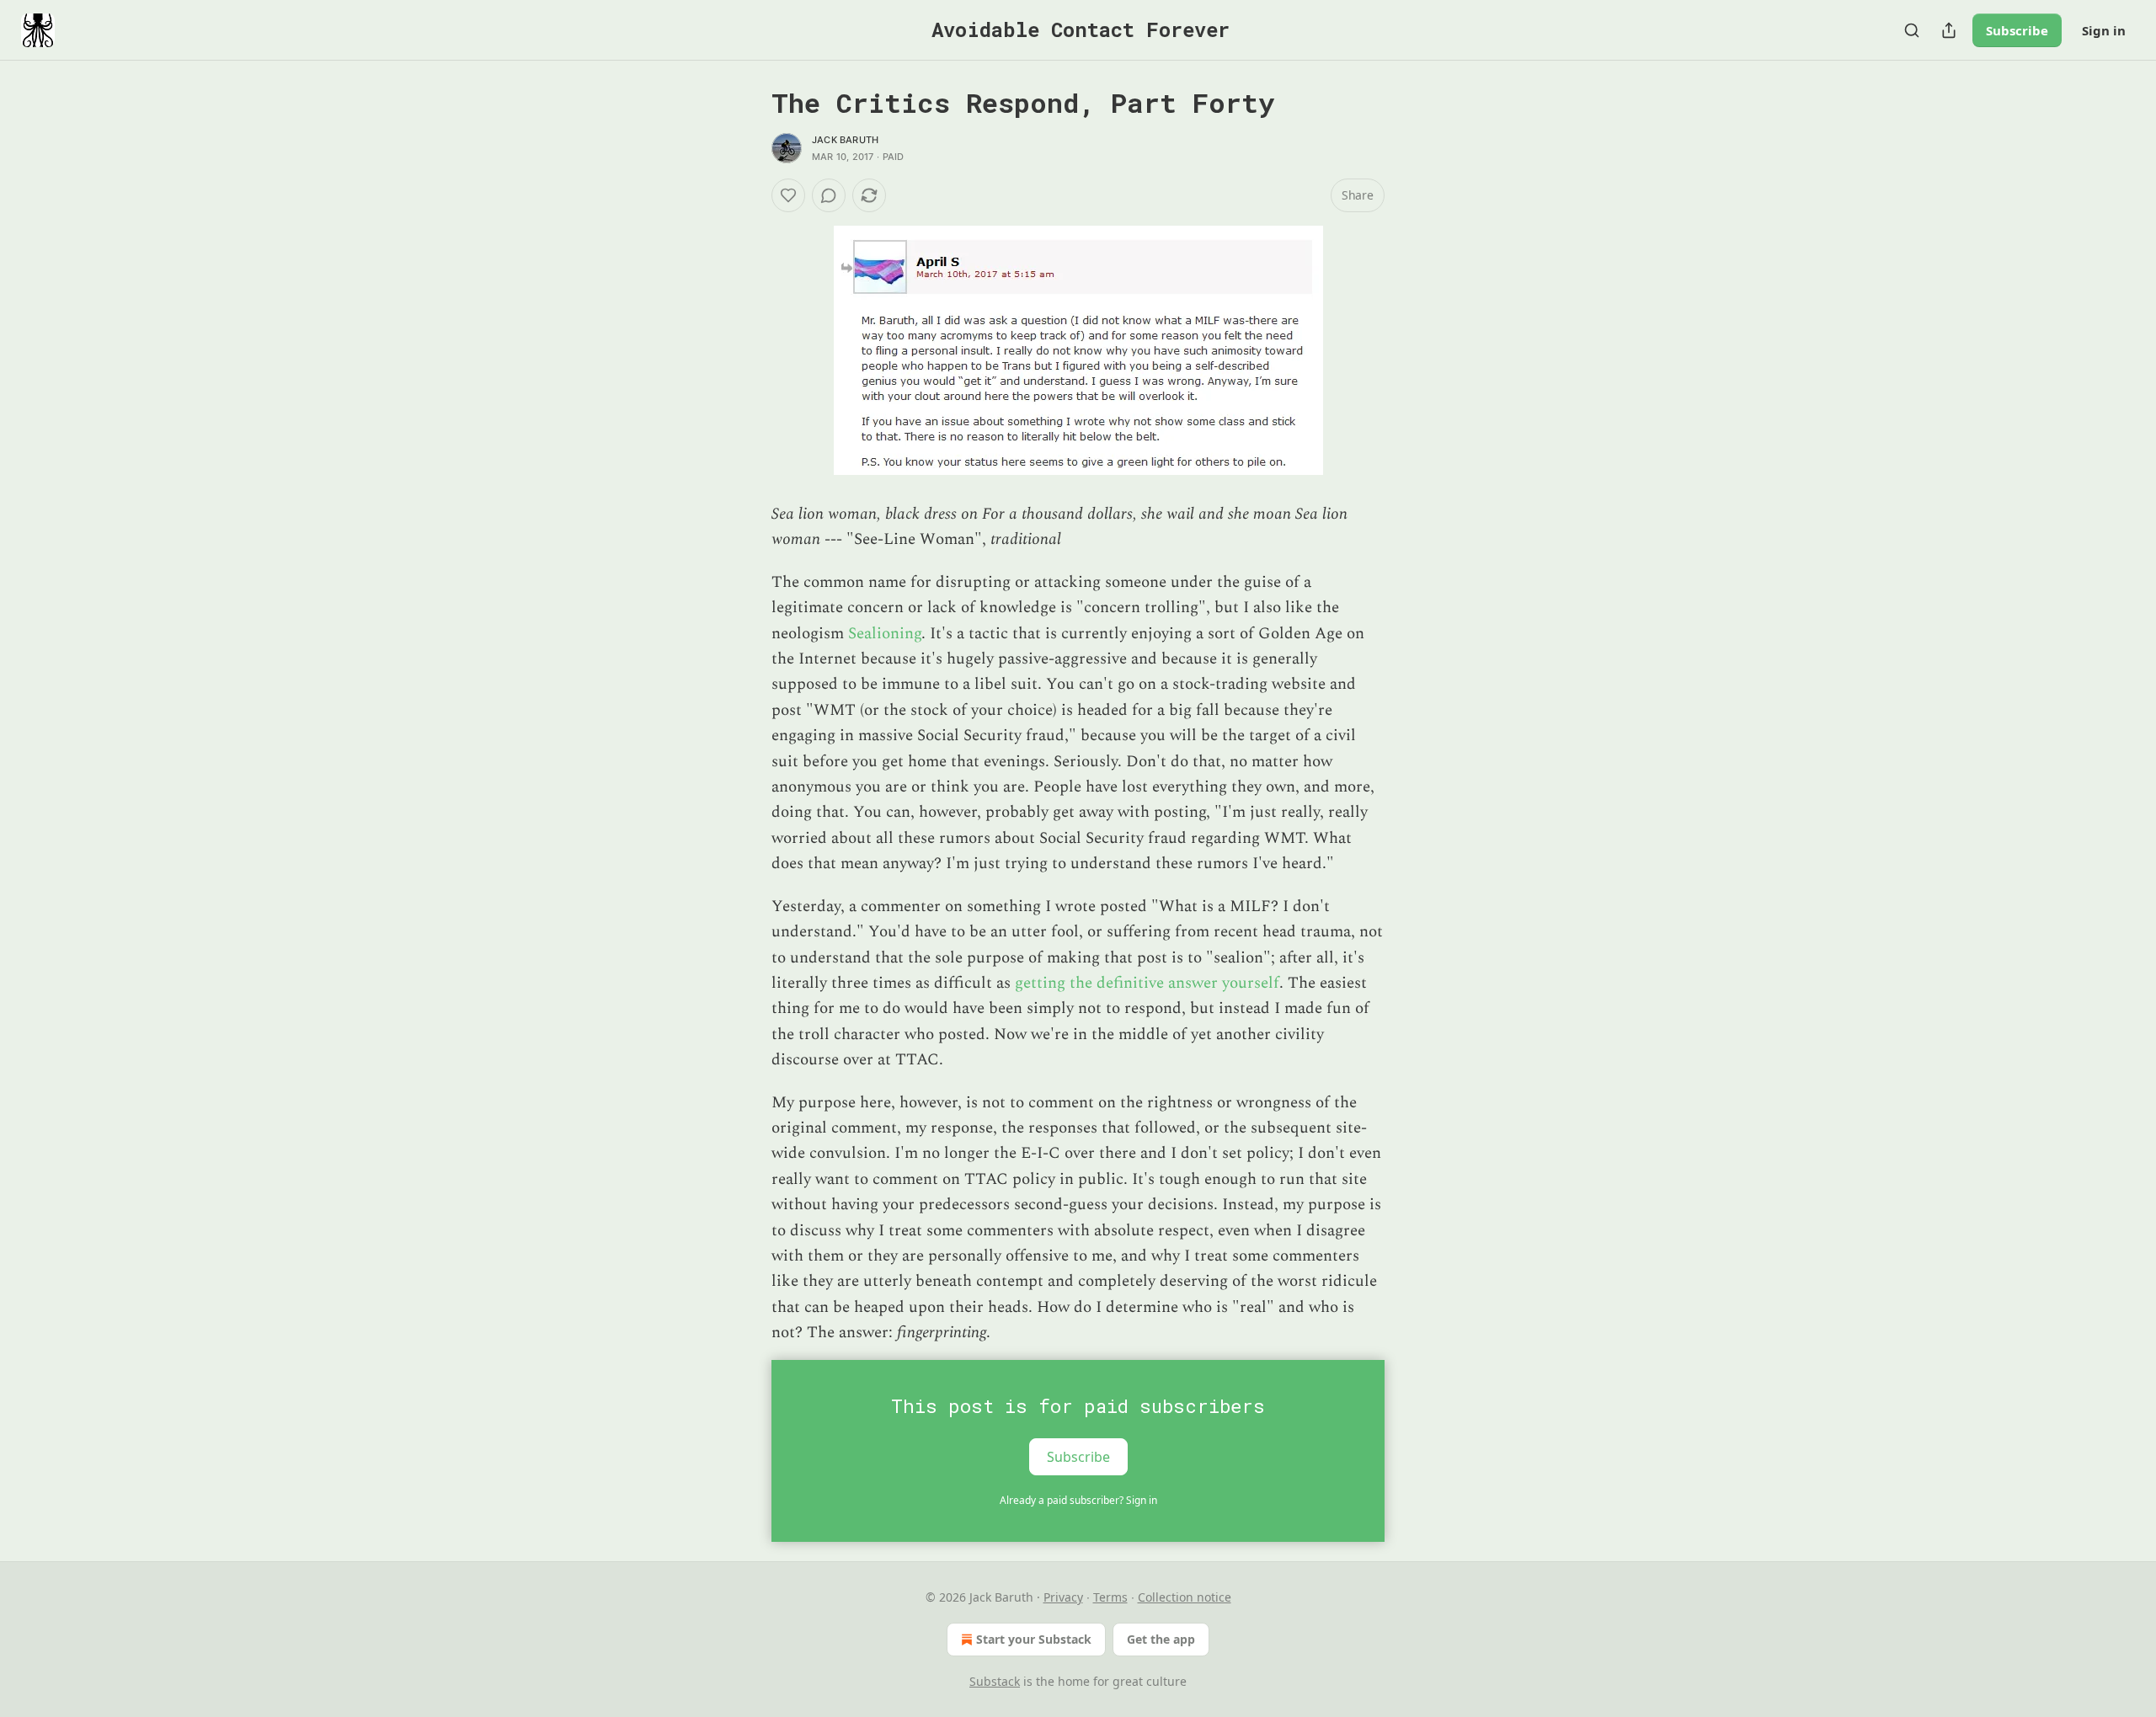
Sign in (2104, 30)
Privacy (1063, 1597)
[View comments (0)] (829, 195)
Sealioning (885, 634)
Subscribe (2017, 30)
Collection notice (1185, 1597)
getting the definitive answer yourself (1147, 983)
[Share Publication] (1949, 30)
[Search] (1912, 30)
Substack (995, 1681)
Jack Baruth (845, 140)
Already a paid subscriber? (1078, 1500)
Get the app (1161, 1639)
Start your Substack (1034, 1639)
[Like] (788, 195)
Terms (1110, 1597)
